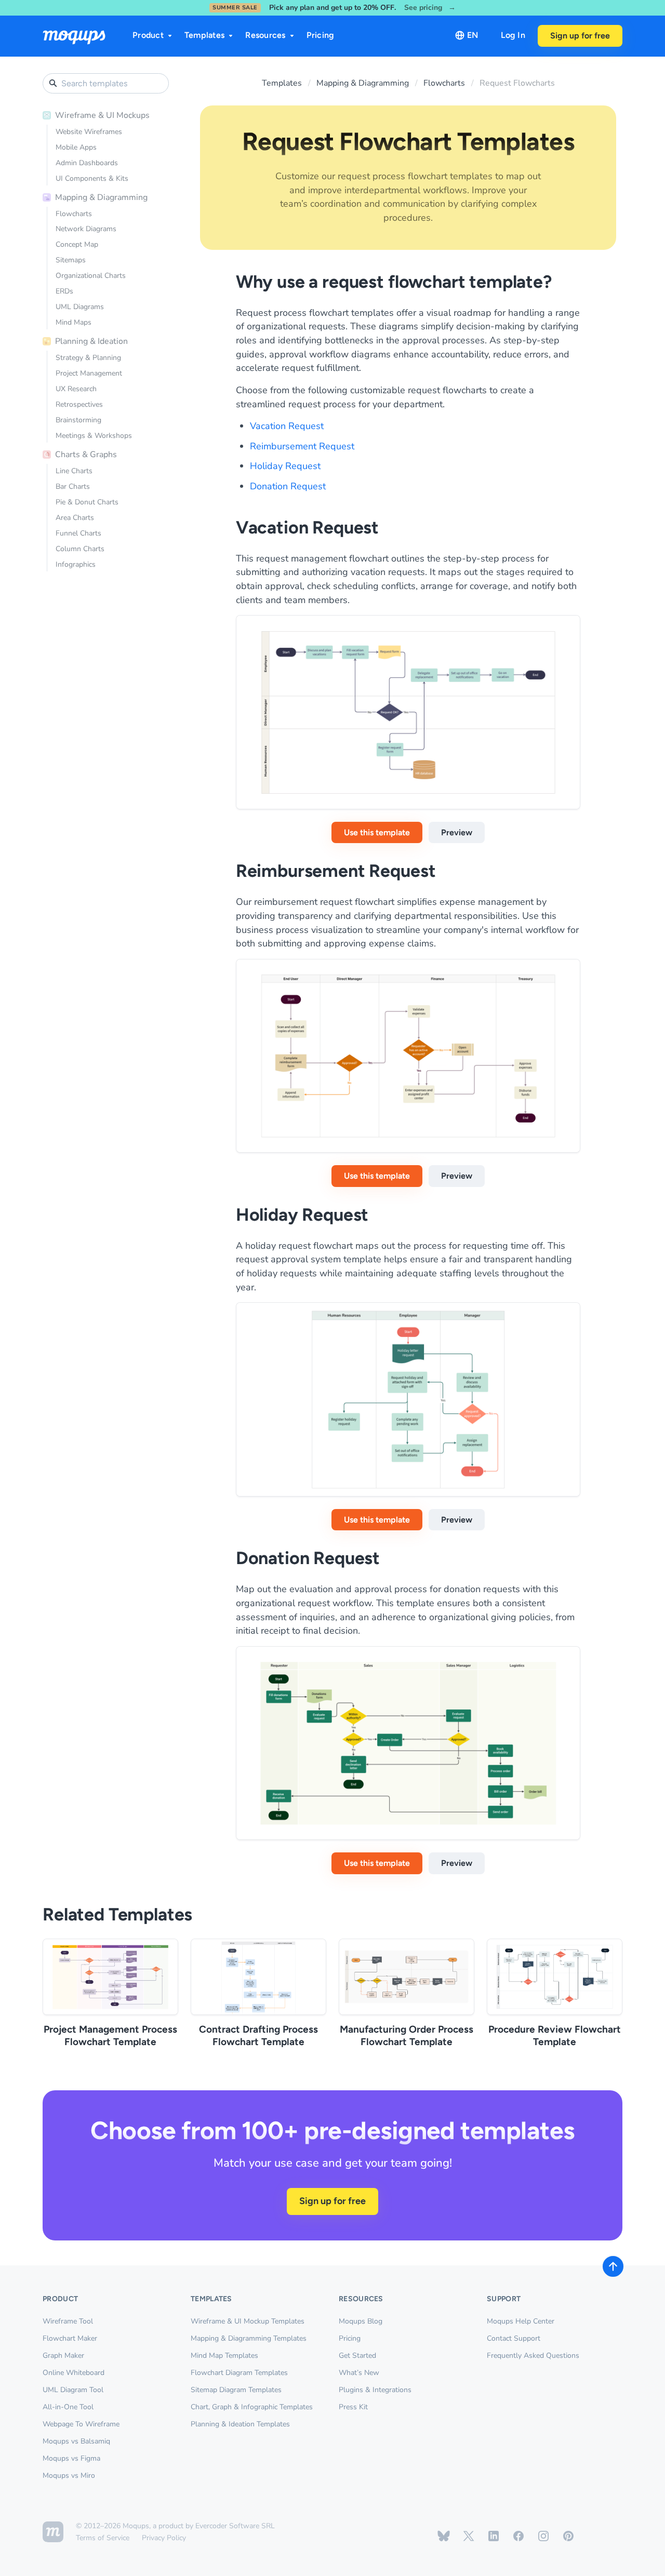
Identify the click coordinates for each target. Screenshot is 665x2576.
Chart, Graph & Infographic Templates (252, 2407)
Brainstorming (78, 420)
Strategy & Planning (88, 358)
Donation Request (288, 486)
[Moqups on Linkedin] (494, 2536)
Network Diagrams (86, 229)
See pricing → (430, 8)
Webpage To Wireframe (81, 2424)
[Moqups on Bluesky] (444, 2536)
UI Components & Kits (92, 178)
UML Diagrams (80, 307)
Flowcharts (74, 214)
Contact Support (514, 2338)
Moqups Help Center (521, 2321)
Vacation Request (287, 426)
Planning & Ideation (91, 341)
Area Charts (75, 518)
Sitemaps (71, 260)
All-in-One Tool (68, 2407)
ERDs (64, 291)
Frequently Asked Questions (533, 2355)
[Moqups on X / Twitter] (469, 2536)
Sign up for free (580, 36)
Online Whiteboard (74, 2373)
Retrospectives (79, 404)
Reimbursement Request (302, 446)
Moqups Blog (361, 2321)
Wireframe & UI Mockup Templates (248, 2321)
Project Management (89, 373)
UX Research (76, 389)
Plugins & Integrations (375, 2390)
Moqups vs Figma (71, 2458)
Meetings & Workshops (94, 436)
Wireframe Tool (68, 2321)
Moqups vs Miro (69, 2475)
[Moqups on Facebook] (518, 2536)
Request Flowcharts (517, 83)
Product (148, 35)
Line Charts (74, 471)
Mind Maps (74, 322)
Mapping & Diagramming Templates (249, 2338)
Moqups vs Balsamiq (76, 2441)
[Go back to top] (613, 2266)
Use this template (377, 832)
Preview (457, 832)
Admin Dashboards (87, 163)
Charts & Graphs (86, 455)
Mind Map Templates (224, 2355)
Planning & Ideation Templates (240, 2424)
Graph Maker (63, 2355)
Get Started (357, 2355)
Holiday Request (285, 466)
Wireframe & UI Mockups (102, 115)
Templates (204, 35)
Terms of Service (103, 2538)
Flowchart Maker (70, 2338)
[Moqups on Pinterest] (568, 2536)
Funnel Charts (78, 533)
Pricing (321, 35)
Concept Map (77, 244)
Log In (513, 35)
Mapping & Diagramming (101, 197)
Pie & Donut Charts (87, 502)
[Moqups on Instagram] (543, 2536)
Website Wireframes (89, 132)
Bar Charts (73, 486)
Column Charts (80, 549)
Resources (265, 35)
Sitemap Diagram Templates (236, 2390)
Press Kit (353, 2407)
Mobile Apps (76, 147)
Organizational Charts (91, 276)
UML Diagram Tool (73, 2390)
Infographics (76, 564)
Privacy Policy (164, 2538)
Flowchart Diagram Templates (239, 2373)
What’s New (359, 2373)
